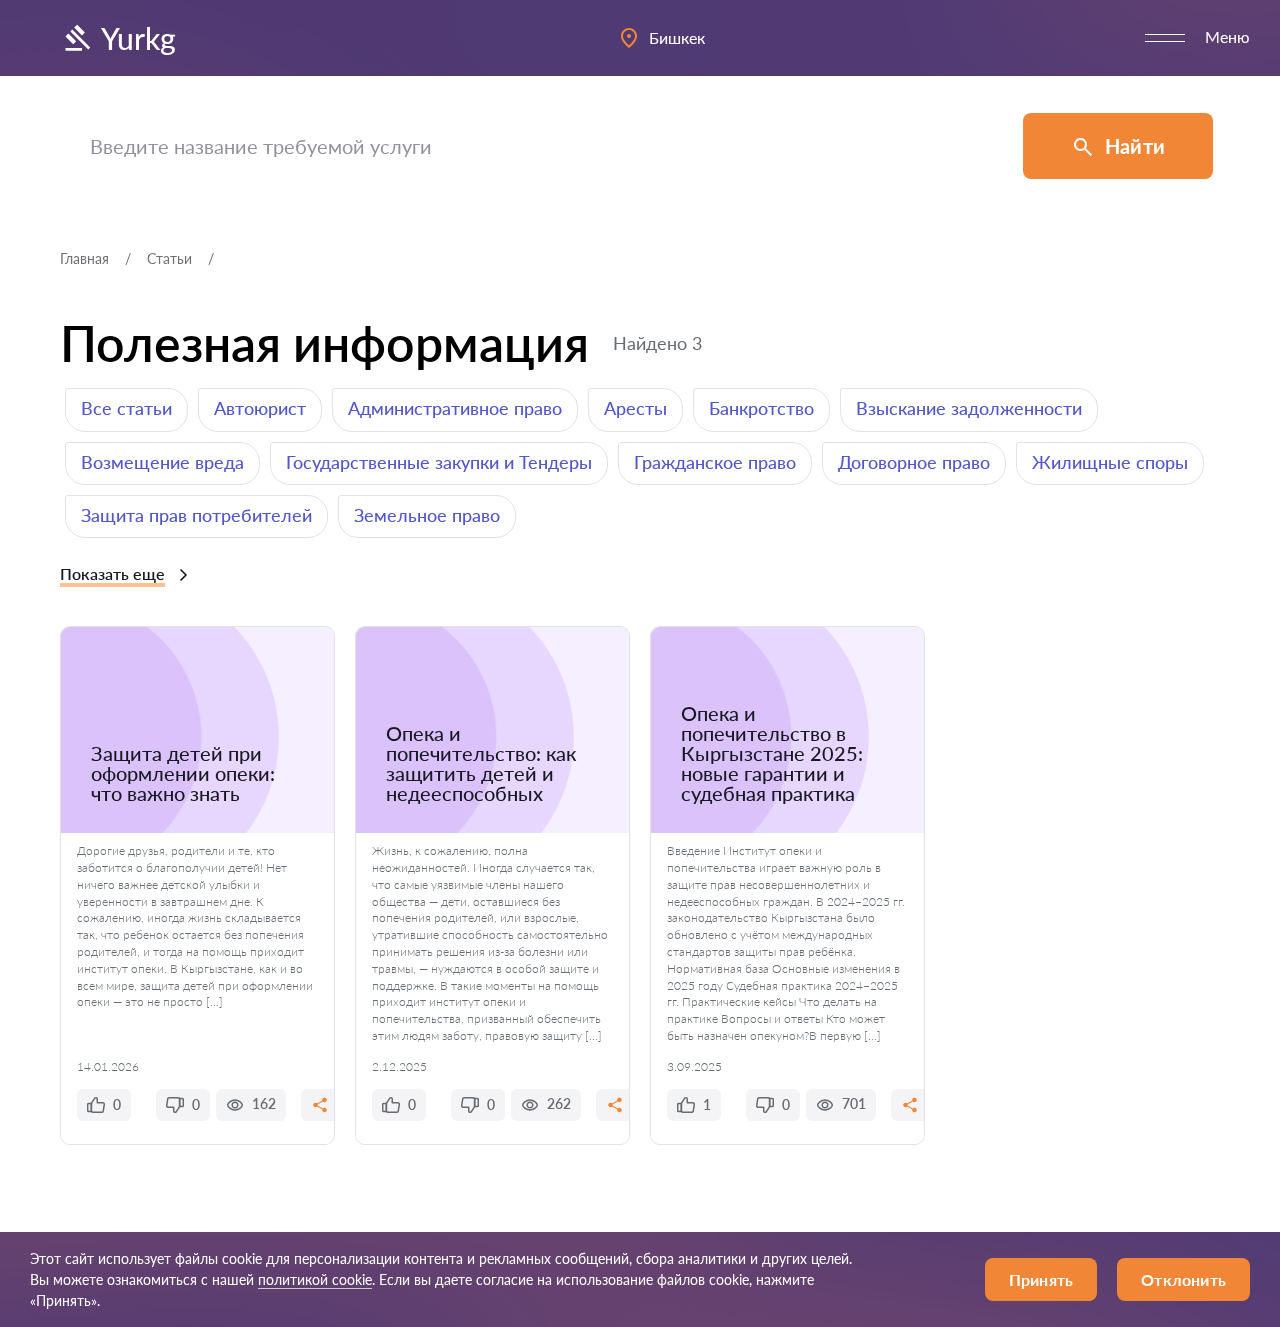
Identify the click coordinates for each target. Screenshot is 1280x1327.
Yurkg (138, 38)
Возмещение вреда (162, 462)
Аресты (635, 408)
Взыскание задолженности (969, 408)
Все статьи (126, 408)
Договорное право (914, 462)
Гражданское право (715, 462)
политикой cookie (315, 1279)
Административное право (455, 408)
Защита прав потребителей (196, 515)
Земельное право (427, 515)
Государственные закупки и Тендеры (439, 462)
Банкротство (761, 408)
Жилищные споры (1110, 462)
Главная (84, 258)
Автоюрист (260, 408)
